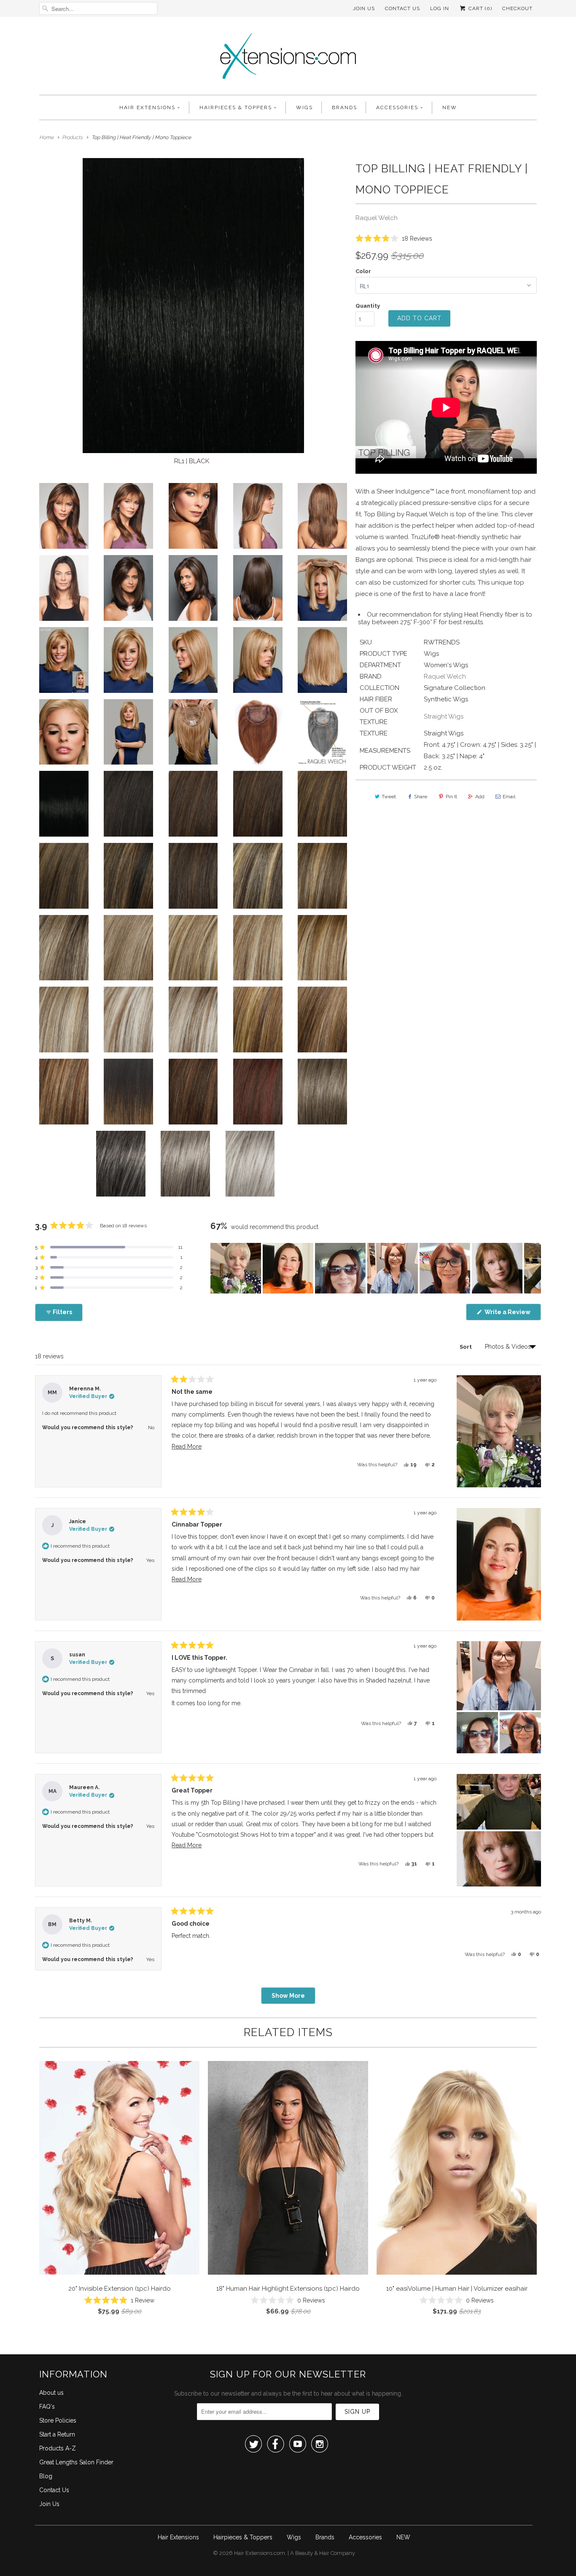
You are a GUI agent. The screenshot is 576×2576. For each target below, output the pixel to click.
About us (51, 2393)
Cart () (479, 8)
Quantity (368, 306)
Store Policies (58, 2420)
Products (72, 137)
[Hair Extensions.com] (288, 58)
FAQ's (47, 2407)
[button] (394, 238)
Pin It (451, 797)
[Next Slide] (534, 1268)
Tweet (389, 797)
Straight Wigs (444, 716)
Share (421, 797)
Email (509, 797)
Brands (345, 107)
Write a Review (512, 1314)
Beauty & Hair (312, 2553)
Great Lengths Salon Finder (76, 2462)
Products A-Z (58, 2448)
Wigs (304, 107)
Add (480, 797)
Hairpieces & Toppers (236, 107)
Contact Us (402, 8)
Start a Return (57, 2434)
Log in (440, 8)
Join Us (364, 8)
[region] (376, 1268)
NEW (450, 107)
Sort (466, 1347)
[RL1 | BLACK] (193, 306)
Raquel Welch (377, 218)
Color (363, 271)
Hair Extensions (147, 107)
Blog (46, 2476)
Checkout (517, 8)
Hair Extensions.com (260, 2553)
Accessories (397, 107)
